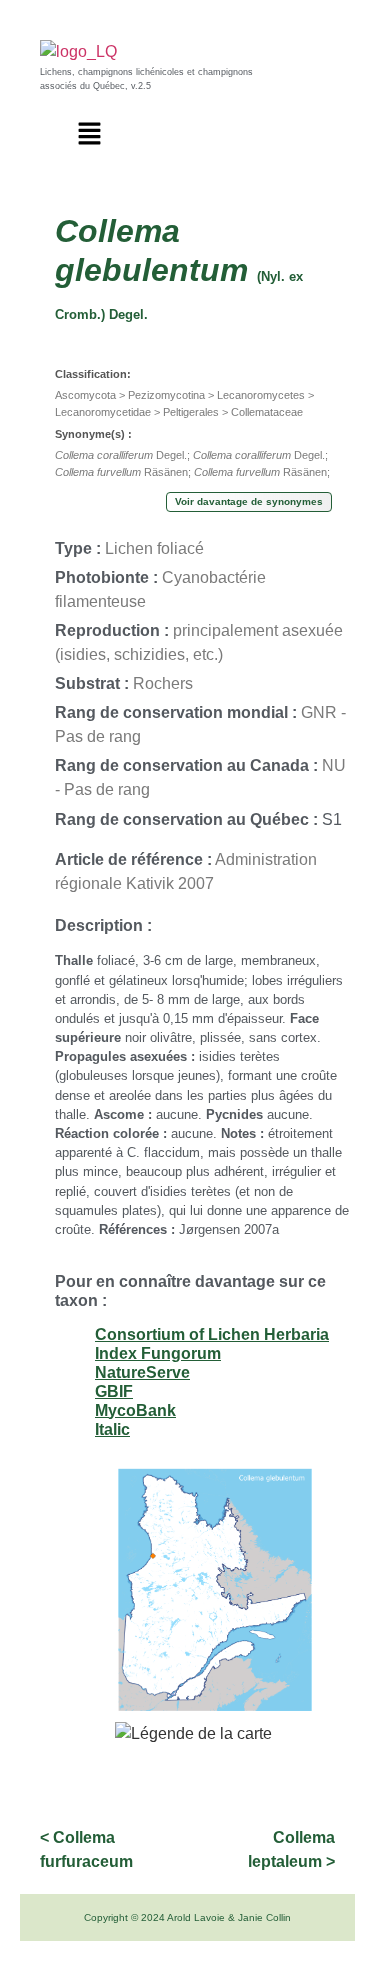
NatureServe (142, 1372)
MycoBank (135, 1410)
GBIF (114, 1391)
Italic (112, 1429)
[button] (90, 135)
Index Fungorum (158, 1353)
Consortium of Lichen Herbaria (212, 1334)
